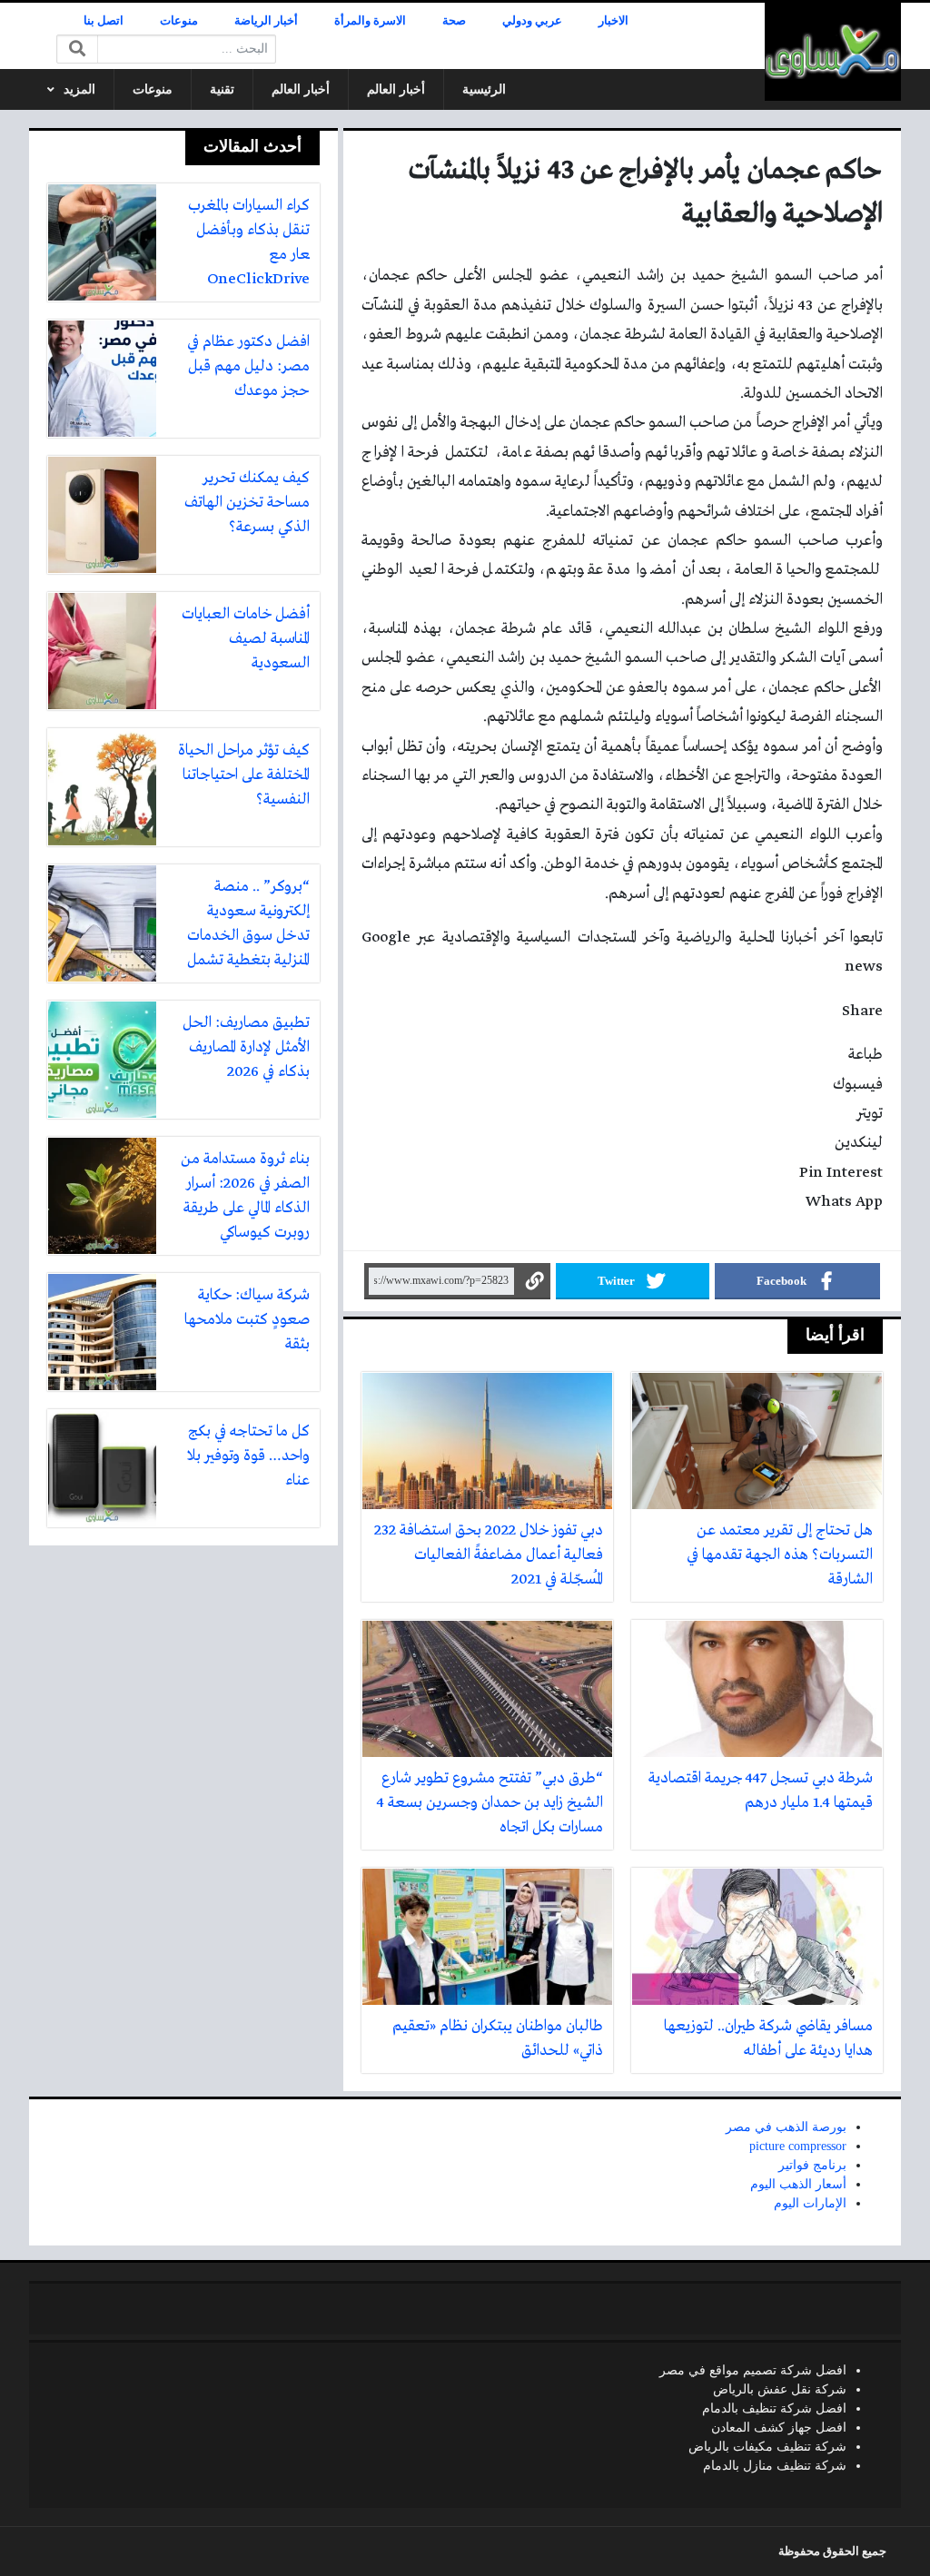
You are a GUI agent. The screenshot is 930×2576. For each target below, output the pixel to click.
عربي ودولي (532, 21)
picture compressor (798, 2146)
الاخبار (613, 21)
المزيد (79, 89)
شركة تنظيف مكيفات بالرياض (767, 2447)
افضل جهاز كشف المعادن (779, 2428)
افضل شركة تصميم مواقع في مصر (753, 2370)
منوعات (179, 21)
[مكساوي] (833, 52)
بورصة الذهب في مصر (786, 2127)
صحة (454, 21)
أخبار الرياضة (266, 21)
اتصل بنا (104, 21)
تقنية (222, 89)
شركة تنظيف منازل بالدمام (775, 2466)
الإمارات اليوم (810, 2203)
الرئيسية (484, 89)
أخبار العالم (396, 89)
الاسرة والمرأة (370, 21)
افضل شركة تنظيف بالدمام (774, 2408)
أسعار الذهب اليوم (798, 2184)
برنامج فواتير (812, 2165)
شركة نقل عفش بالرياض (780, 2389)
